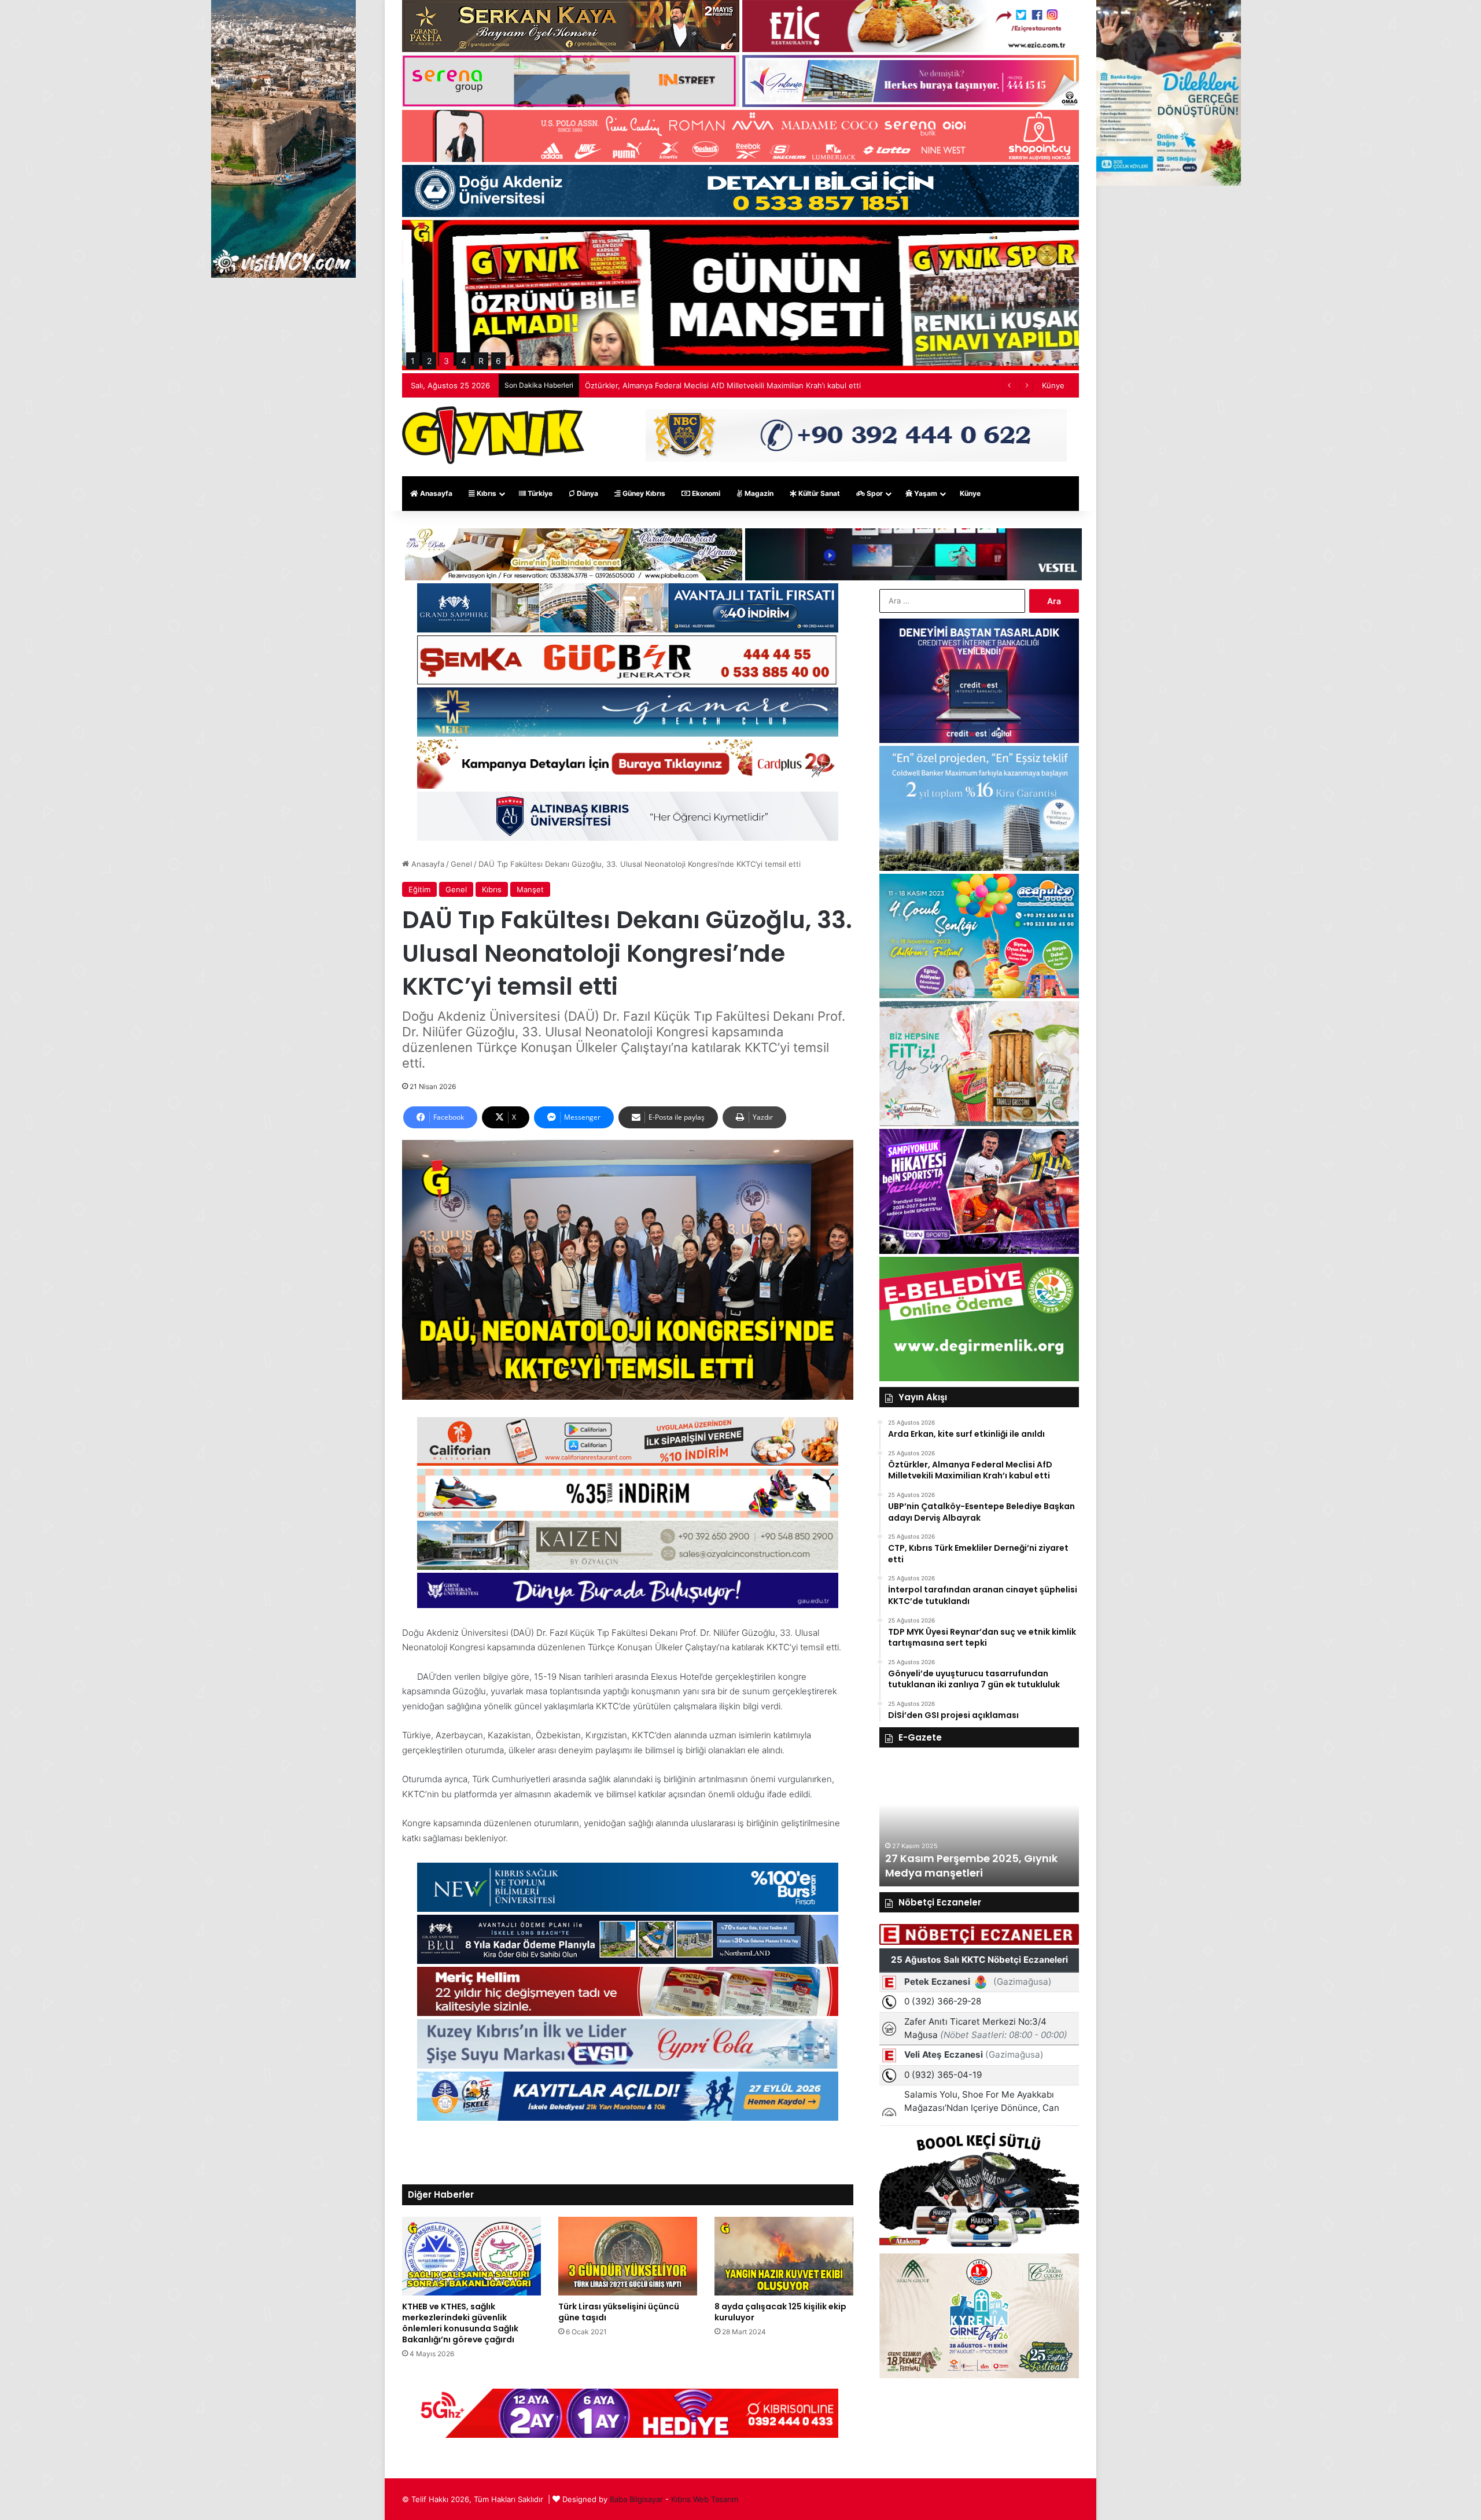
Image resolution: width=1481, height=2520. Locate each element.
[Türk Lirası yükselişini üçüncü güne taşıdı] (628, 2256)
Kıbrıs (486, 493)
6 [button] (498, 361)
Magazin (758, 493)
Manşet (530, 889)
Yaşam (925, 493)
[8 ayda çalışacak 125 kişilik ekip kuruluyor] (784, 2256)
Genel (461, 864)
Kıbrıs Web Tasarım (705, 2499)
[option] (1025, 1823)
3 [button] (446, 361)
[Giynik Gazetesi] (493, 435)
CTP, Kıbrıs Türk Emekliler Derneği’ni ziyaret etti (670, 385)
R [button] (481, 361)
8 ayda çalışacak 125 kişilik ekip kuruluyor (780, 2312)
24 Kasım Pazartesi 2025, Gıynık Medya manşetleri (1016, 1866)
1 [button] (413, 361)
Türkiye (539, 493)
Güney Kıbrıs (643, 493)
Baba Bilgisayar (636, 2499)
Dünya (587, 493)
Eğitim (419, 889)
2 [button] (429, 361)
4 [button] (464, 361)
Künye (1053, 385)
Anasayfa (435, 493)
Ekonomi (705, 493)
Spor (874, 493)
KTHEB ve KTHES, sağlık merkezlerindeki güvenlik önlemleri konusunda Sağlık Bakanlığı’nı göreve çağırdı (460, 2323)
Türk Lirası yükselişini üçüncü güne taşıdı (619, 2312)
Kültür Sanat (818, 493)
